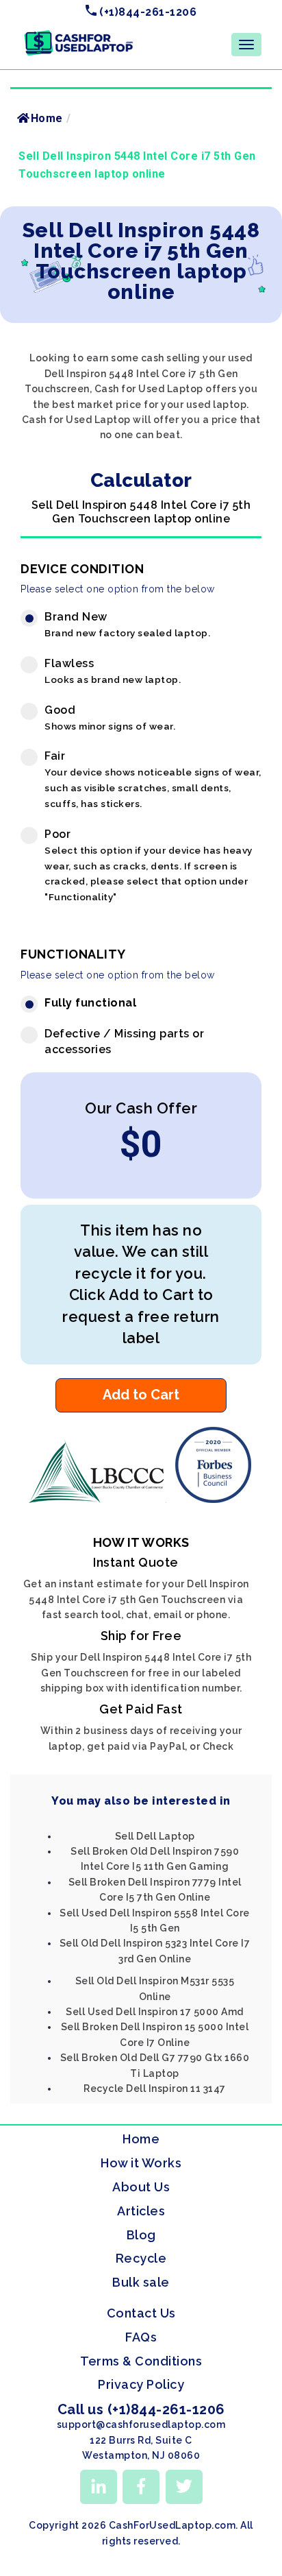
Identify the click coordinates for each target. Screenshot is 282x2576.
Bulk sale (141, 2282)
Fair (153, 779)
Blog (141, 2235)
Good (110, 718)
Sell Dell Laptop (155, 1836)
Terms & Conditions (141, 2361)
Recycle (141, 2258)
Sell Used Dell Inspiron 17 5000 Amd (155, 2012)
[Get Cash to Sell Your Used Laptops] (79, 35)
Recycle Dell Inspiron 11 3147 (155, 2089)
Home (47, 118)
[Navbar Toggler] (246, 45)
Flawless (113, 671)
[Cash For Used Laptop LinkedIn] (99, 2487)
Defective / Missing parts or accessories (124, 1042)
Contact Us (141, 2313)
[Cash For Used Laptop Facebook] (141, 2487)
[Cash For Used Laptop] (100, 1500)
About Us (141, 2187)
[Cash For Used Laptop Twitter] (184, 2487)
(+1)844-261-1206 (147, 12)
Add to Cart (141, 1395)
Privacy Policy (141, 2384)
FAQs (141, 2337)
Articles (141, 2211)
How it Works (141, 2163)
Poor (149, 865)
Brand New (127, 624)
